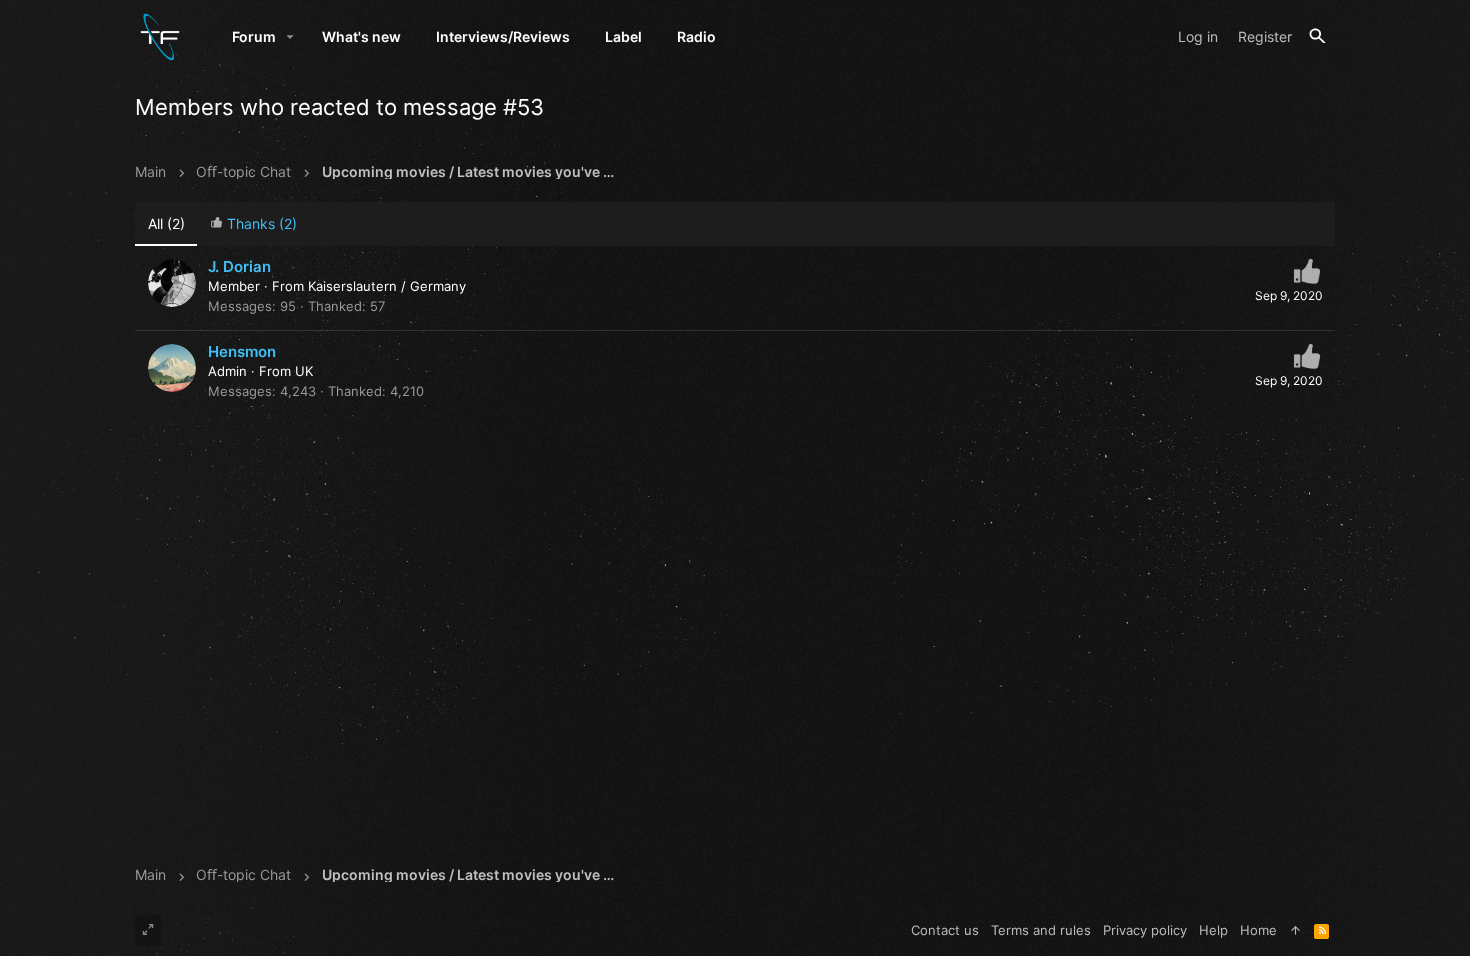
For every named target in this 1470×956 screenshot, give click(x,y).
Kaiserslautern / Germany (387, 286)
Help (1213, 930)
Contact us (945, 930)
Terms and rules (1041, 930)
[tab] (253, 224)
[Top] (1295, 930)
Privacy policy (1145, 930)
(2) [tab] (166, 223)
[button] (290, 37)
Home (1258, 930)
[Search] (1317, 36)
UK (304, 371)
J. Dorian (239, 266)
